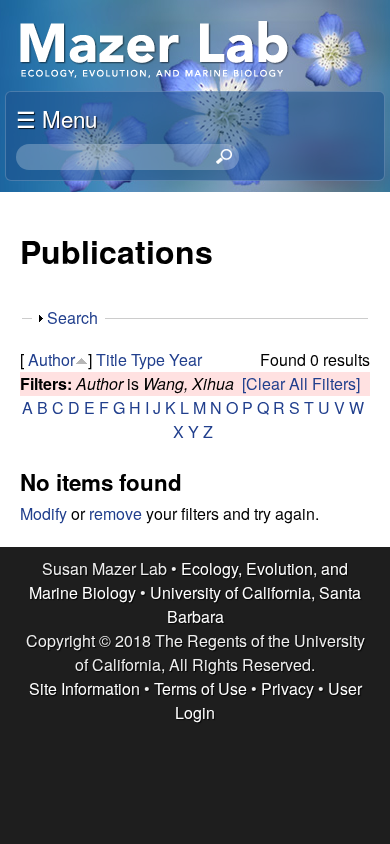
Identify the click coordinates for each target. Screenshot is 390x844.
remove (115, 513)
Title (111, 359)
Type (148, 359)
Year (185, 359)
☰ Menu (56, 118)
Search (72, 317)
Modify (43, 513)
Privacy (287, 688)
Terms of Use (200, 688)
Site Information (84, 688)
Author (51, 359)
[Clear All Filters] (301, 383)
